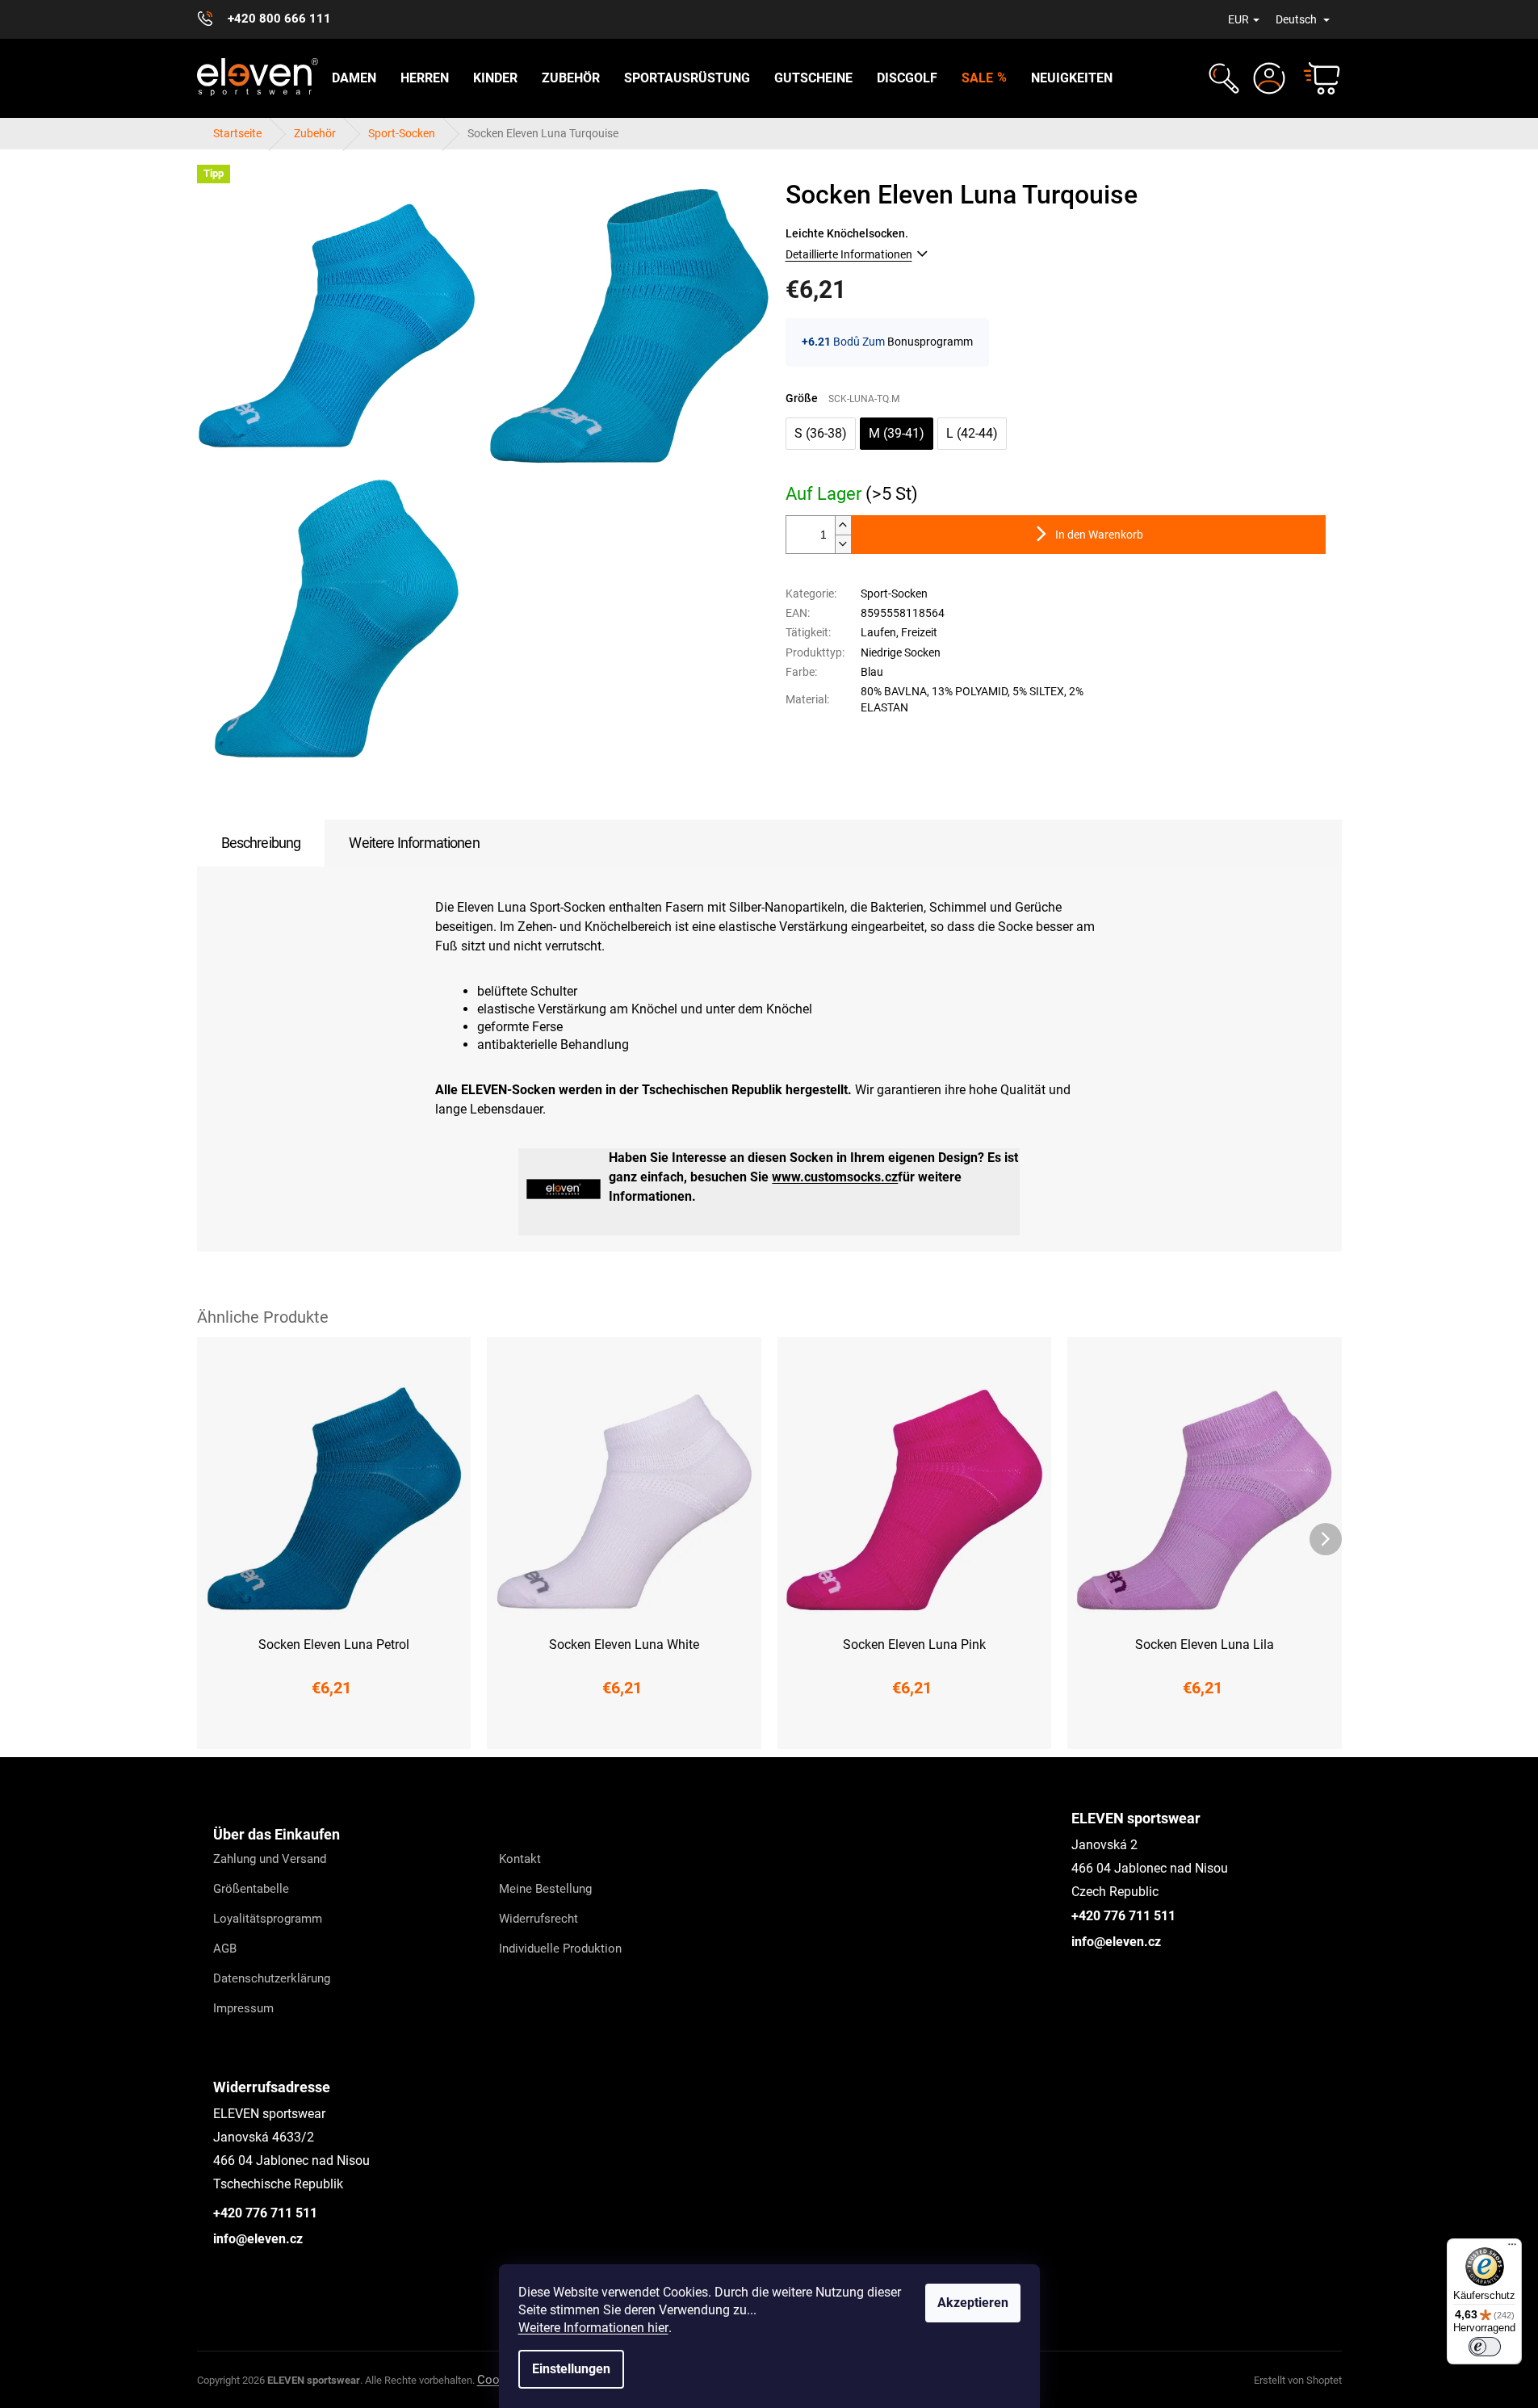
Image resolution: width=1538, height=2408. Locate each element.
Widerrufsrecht (539, 1919)
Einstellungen (571, 2369)
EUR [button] (1238, 19)
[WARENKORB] (1314, 78)
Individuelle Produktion (560, 1949)
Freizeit (919, 632)
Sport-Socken (894, 594)
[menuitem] (354, 78)
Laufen (878, 632)
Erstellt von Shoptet (1298, 2380)
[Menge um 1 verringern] (843, 544)
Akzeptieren (973, 2303)
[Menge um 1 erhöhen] (843, 525)
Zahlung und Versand (270, 1859)
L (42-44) (972, 433)
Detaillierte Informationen (849, 254)
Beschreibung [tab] (261, 843)
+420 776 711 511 (1123, 1916)
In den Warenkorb (1099, 535)
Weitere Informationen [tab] (414, 843)
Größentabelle (251, 1889)
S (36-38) (821, 433)
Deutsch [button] (1297, 19)
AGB (225, 1949)
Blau (872, 672)
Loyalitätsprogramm (268, 1919)
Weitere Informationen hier (593, 2328)
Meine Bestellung (545, 1889)
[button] (1222, 78)
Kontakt (520, 1859)
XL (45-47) (444, 1726)
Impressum (243, 2008)
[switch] (1485, 2347)
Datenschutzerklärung (272, 1978)
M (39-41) (897, 433)
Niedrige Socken (901, 652)
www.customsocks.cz (835, 1177)
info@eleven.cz (1116, 1942)
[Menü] (1512, 2248)
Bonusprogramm (930, 342)
